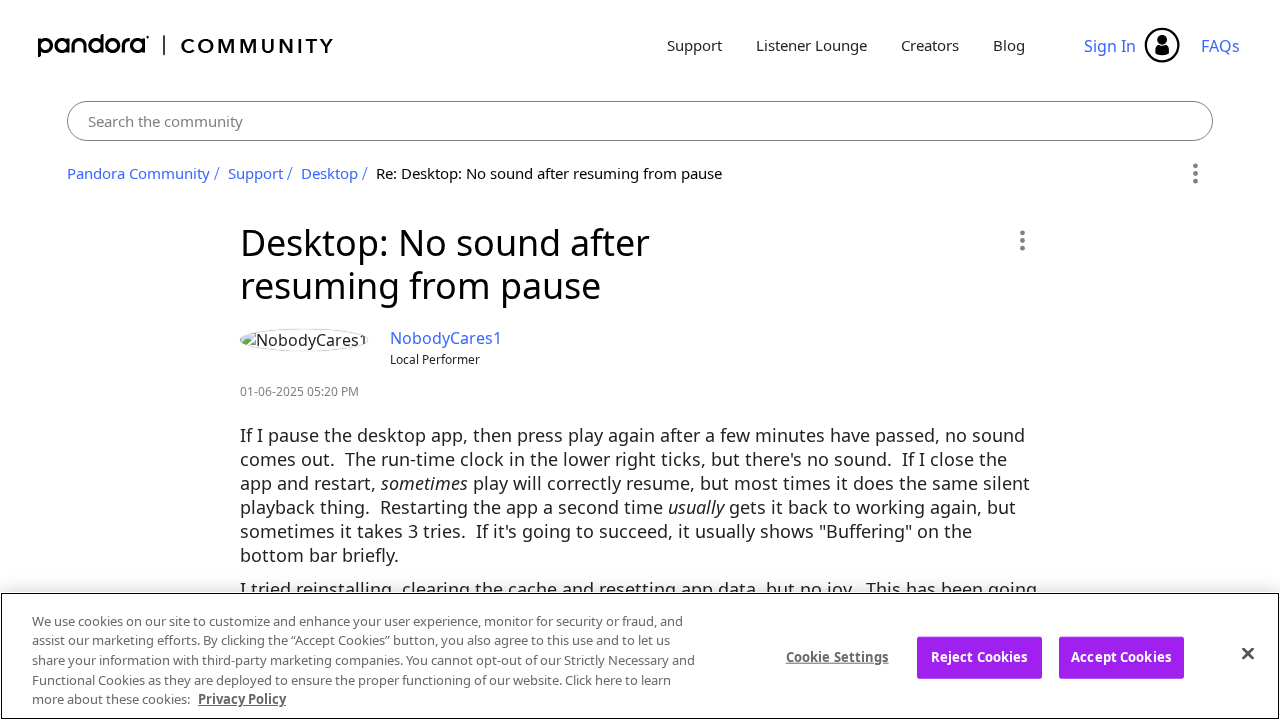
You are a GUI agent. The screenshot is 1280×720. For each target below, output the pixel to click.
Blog (1009, 45)
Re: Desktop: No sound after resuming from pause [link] (549, 173)
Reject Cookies (979, 657)
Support (694, 45)
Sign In (1110, 46)
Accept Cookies (1121, 657)
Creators (930, 45)
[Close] (1248, 654)
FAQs (1220, 46)
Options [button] (1194, 174)
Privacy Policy (242, 699)
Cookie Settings (837, 657)
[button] (1021, 240)
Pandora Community (186, 45)
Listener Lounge (811, 45)
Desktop (329, 173)
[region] (640, 656)
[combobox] (640, 121)
